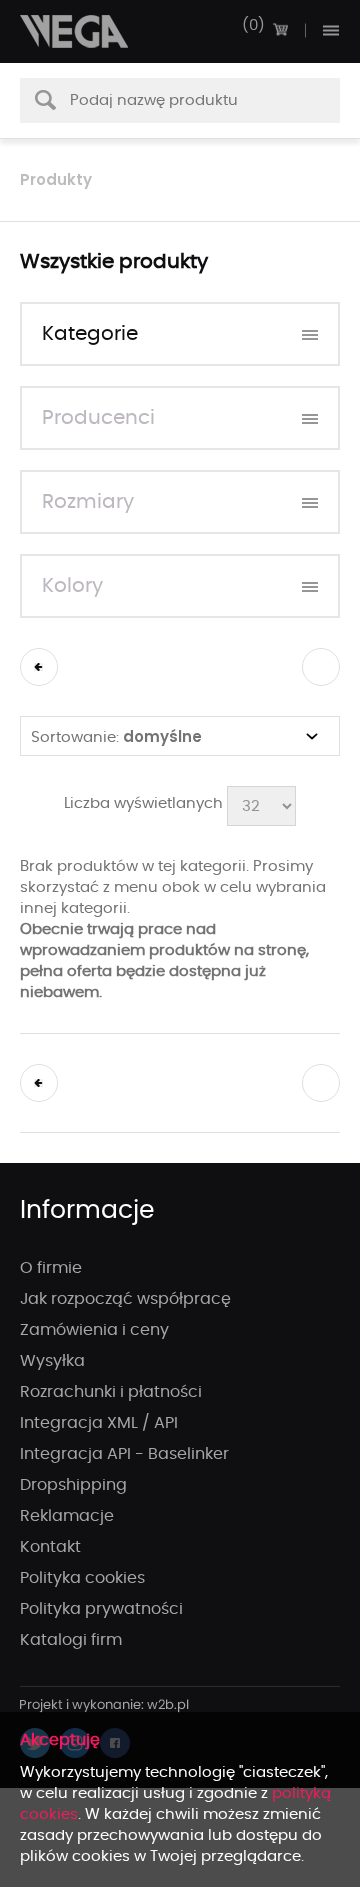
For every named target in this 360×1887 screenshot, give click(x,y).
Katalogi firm (71, 1640)
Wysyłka (52, 1361)
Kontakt (50, 1547)
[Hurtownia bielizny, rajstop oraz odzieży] (75, 31)
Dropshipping (73, 1485)
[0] (280, 30)
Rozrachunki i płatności (111, 1392)
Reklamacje (67, 1516)
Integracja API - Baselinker (124, 1454)
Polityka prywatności (101, 1609)
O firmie (51, 1268)
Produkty (56, 179)
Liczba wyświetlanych (143, 803)
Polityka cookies (82, 1578)
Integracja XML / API (99, 1423)
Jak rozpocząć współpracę (125, 1299)
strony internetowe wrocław (104, 1706)
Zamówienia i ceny (94, 1330)
